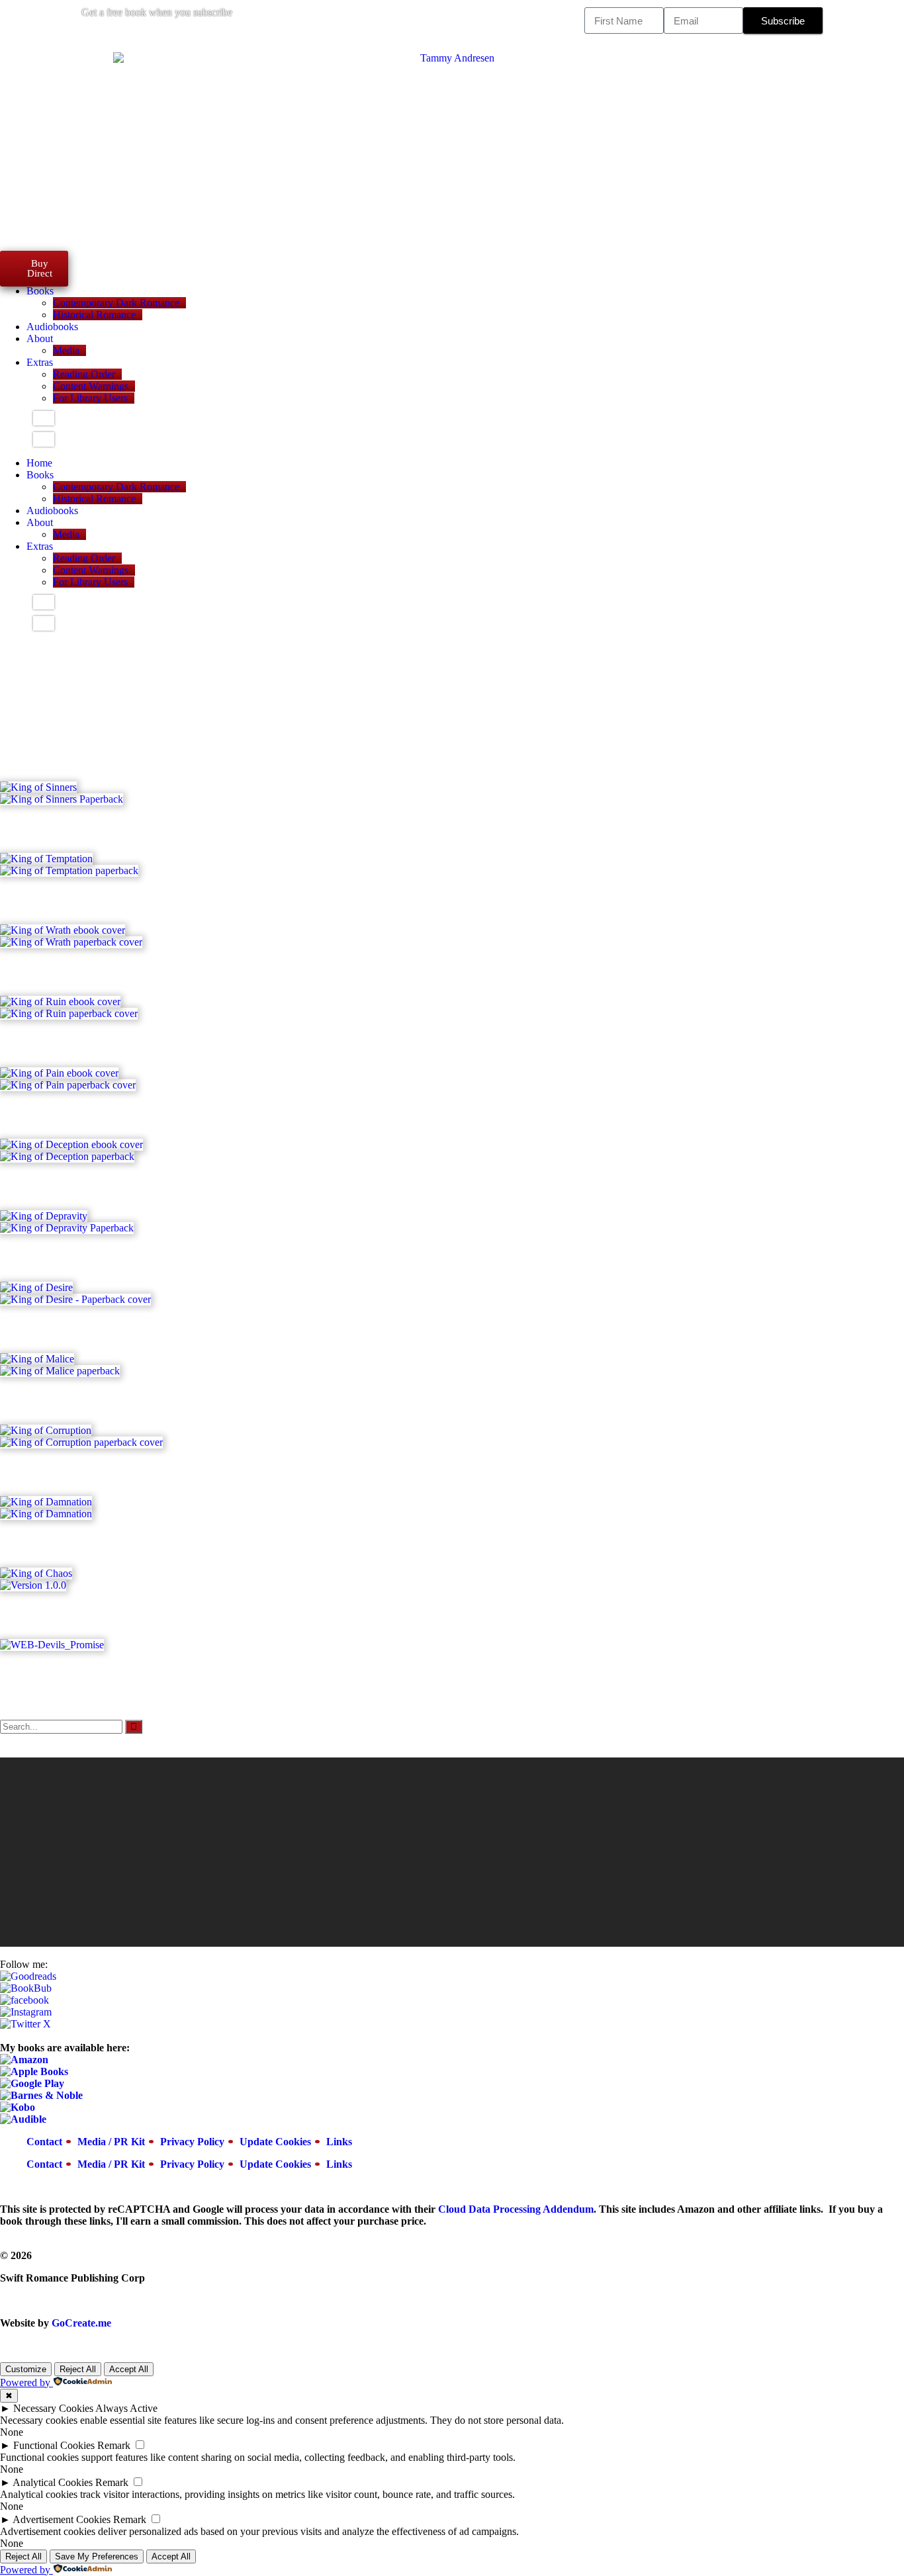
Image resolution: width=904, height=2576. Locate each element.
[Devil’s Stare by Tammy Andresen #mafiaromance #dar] (111, 1777)
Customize (26, 2369)
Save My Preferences (97, 2556)
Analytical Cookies (53, 2482)
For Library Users (90, 398)
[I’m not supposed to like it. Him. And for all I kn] (338, 1819)
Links (339, 2142)
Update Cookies (275, 2142)
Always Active (126, 2408)
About (40, 338)
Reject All (78, 2369)
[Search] (134, 1727)
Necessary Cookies (53, 2408)
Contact (44, 2142)
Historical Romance (94, 315)
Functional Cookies (54, 2445)
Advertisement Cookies (62, 2519)
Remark (114, 2445)
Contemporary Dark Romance (116, 303)
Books (40, 291)
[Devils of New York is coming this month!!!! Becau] (793, 1819)
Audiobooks (52, 327)
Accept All (129, 2369)
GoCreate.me (81, 2323)
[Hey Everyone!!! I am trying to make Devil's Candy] (566, 1849)
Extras (40, 362)
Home (39, 463)
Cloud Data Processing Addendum (516, 2209)
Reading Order (84, 374)
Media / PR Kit (111, 2142)
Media (66, 350)
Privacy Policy (192, 2142)
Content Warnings (91, 386)
